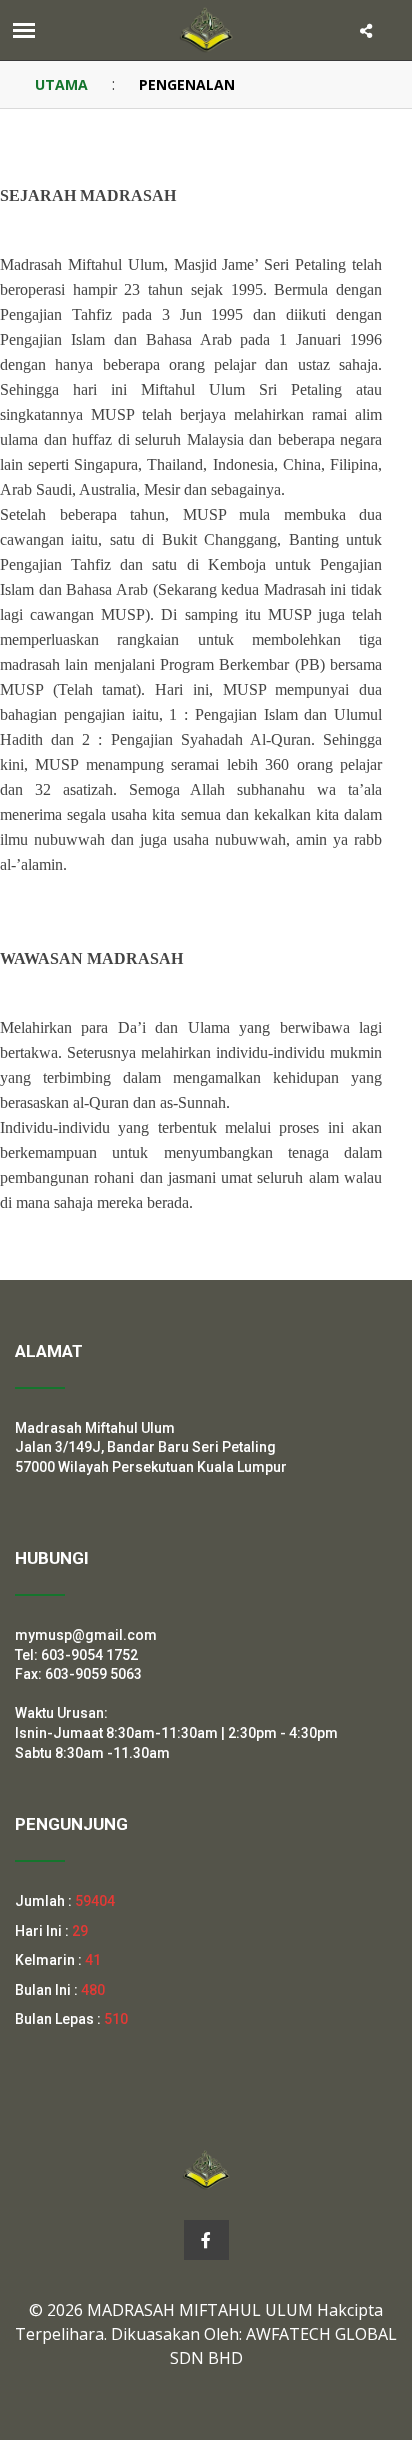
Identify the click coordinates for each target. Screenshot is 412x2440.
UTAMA (61, 84)
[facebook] (206, 2240)
